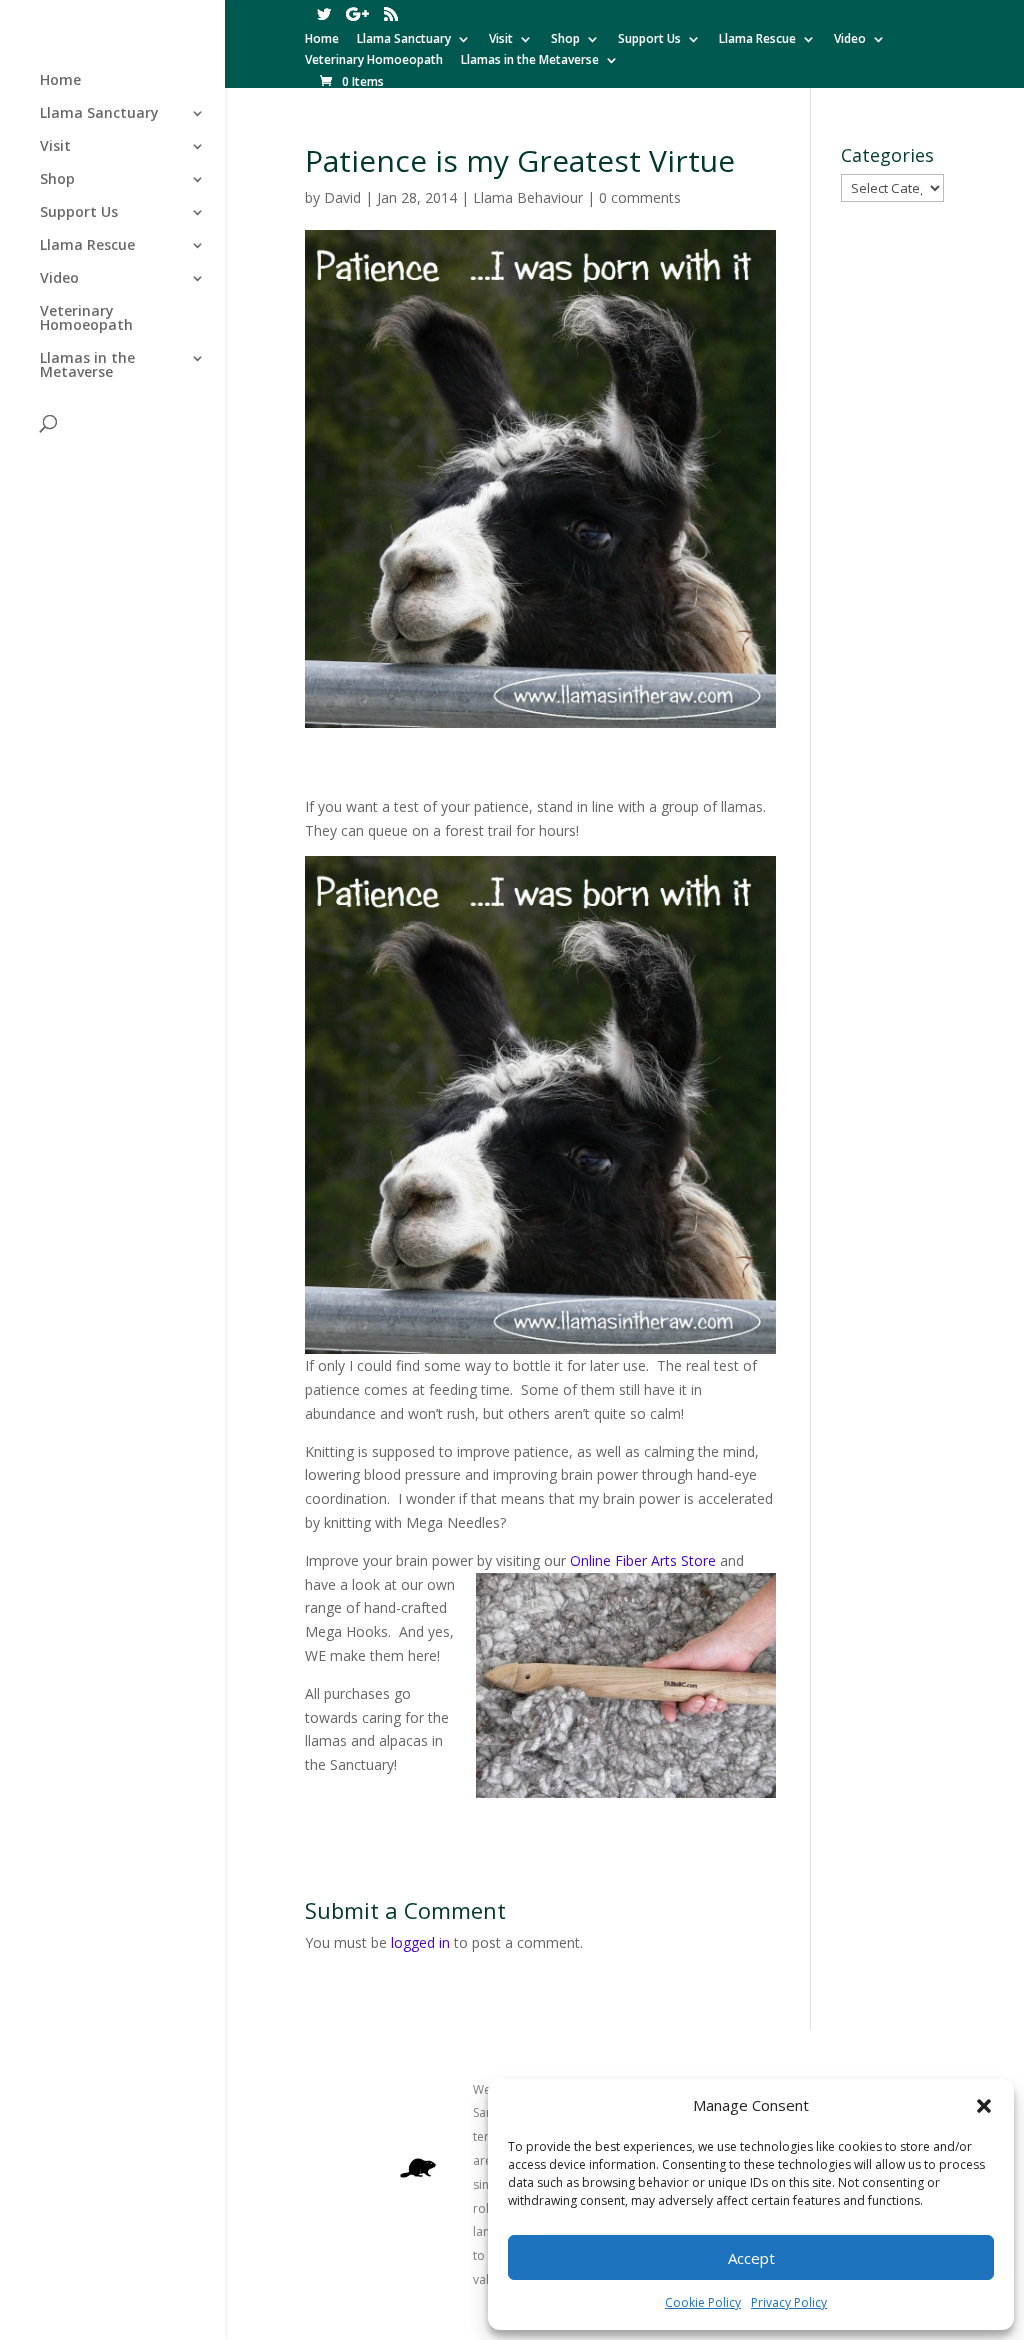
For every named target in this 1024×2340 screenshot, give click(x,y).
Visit (501, 40)
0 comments (640, 197)
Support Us (649, 40)
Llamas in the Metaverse (530, 61)
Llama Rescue (757, 40)
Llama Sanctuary (404, 40)
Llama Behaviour (528, 197)
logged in (420, 1942)
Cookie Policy (703, 2302)
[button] (984, 2106)
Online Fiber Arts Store (643, 1560)
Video (850, 40)
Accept (751, 2258)
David (342, 197)
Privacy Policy (789, 2302)
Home (322, 40)
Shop (565, 40)
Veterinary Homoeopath (374, 61)
